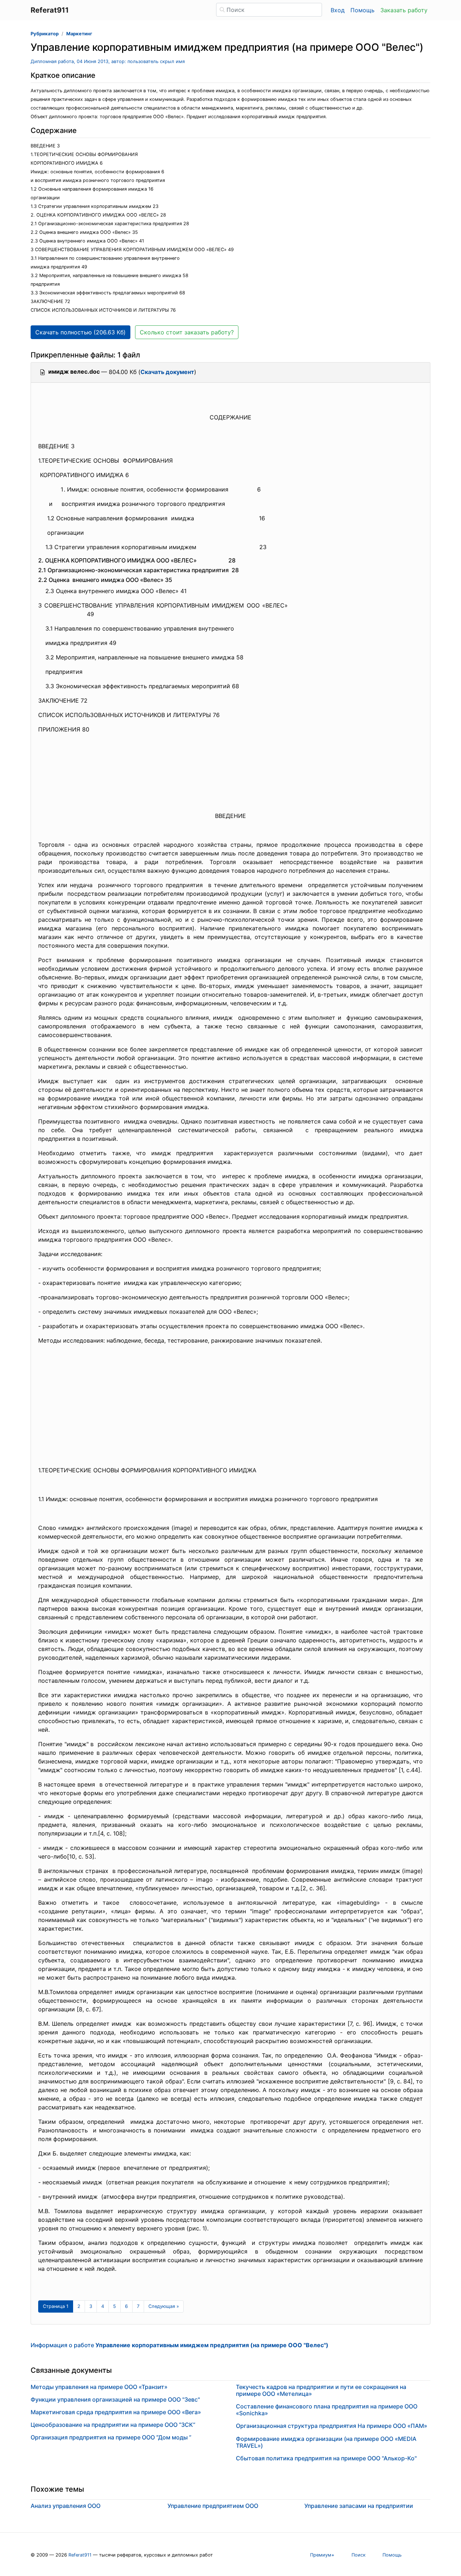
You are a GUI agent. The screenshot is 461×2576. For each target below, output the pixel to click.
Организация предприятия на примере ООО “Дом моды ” (111, 2437)
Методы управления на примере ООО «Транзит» (99, 2387)
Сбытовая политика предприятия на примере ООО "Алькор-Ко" (326, 2458)
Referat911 (80, 2555)
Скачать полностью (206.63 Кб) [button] (80, 332)
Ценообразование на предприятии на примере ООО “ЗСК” (113, 2425)
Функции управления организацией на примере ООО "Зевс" (115, 2399)
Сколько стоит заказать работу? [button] (187, 332)
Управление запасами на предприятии (359, 2506)
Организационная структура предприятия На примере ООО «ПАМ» (332, 2426)
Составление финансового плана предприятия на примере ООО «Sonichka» (327, 2410)
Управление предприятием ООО (213, 2506)
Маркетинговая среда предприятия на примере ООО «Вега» (116, 2412)
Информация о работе (180, 2345)
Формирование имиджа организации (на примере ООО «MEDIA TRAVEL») (326, 2442)
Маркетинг (79, 34)
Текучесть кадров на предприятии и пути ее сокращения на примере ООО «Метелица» (321, 2390)
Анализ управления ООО (66, 2506)
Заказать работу (404, 10)
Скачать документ (167, 372)
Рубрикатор (45, 34)
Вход (338, 10)
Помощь (362, 10)
